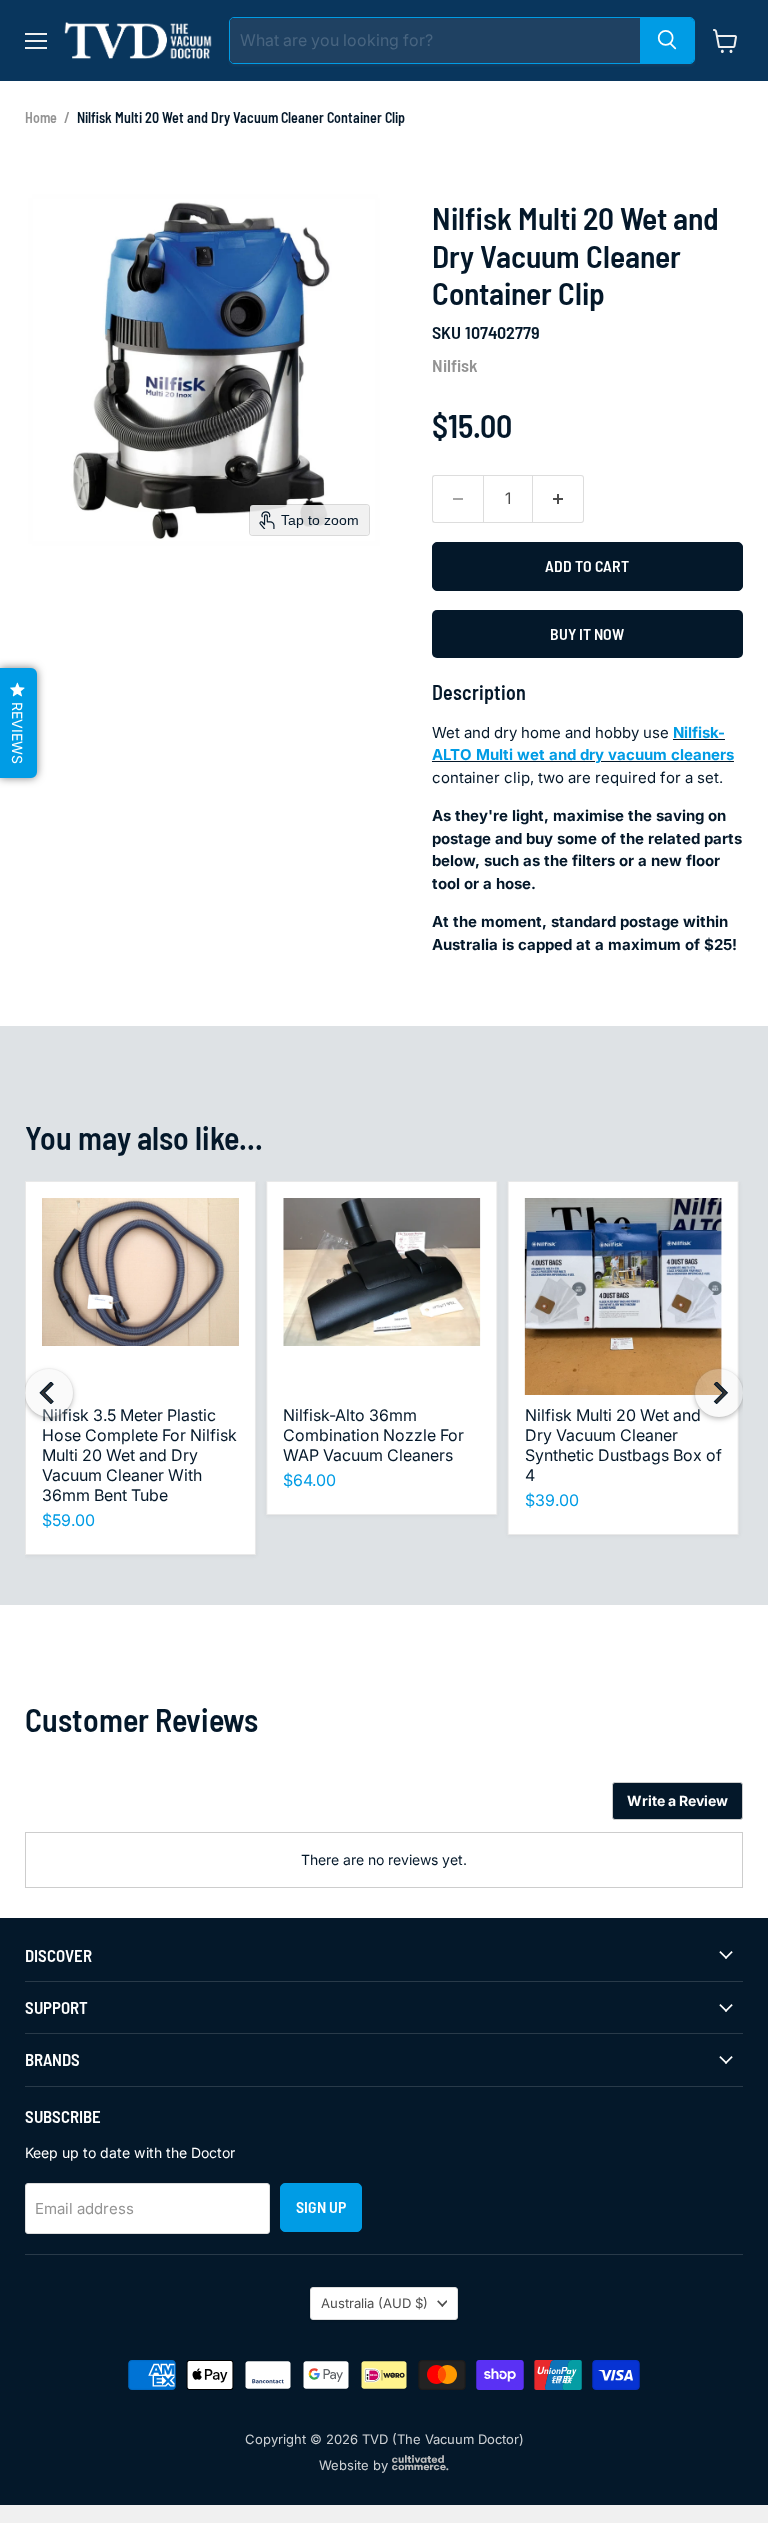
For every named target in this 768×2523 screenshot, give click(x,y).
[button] (18, 723)
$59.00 (68, 1520)
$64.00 (309, 1480)
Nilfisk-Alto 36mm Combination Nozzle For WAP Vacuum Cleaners (373, 1435)
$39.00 (552, 1500)
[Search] (667, 40)
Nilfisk (455, 365)
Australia (374, 2303)
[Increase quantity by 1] (558, 499)
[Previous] (49, 1393)
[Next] (719, 1393)
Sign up (321, 2206)
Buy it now (587, 633)
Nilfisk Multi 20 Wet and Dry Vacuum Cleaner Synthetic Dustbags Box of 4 (623, 1445)
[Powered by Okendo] (115, 1808)
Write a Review (677, 1800)
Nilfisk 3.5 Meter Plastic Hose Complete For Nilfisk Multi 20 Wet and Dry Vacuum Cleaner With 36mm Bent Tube (139, 1455)
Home (41, 117)
